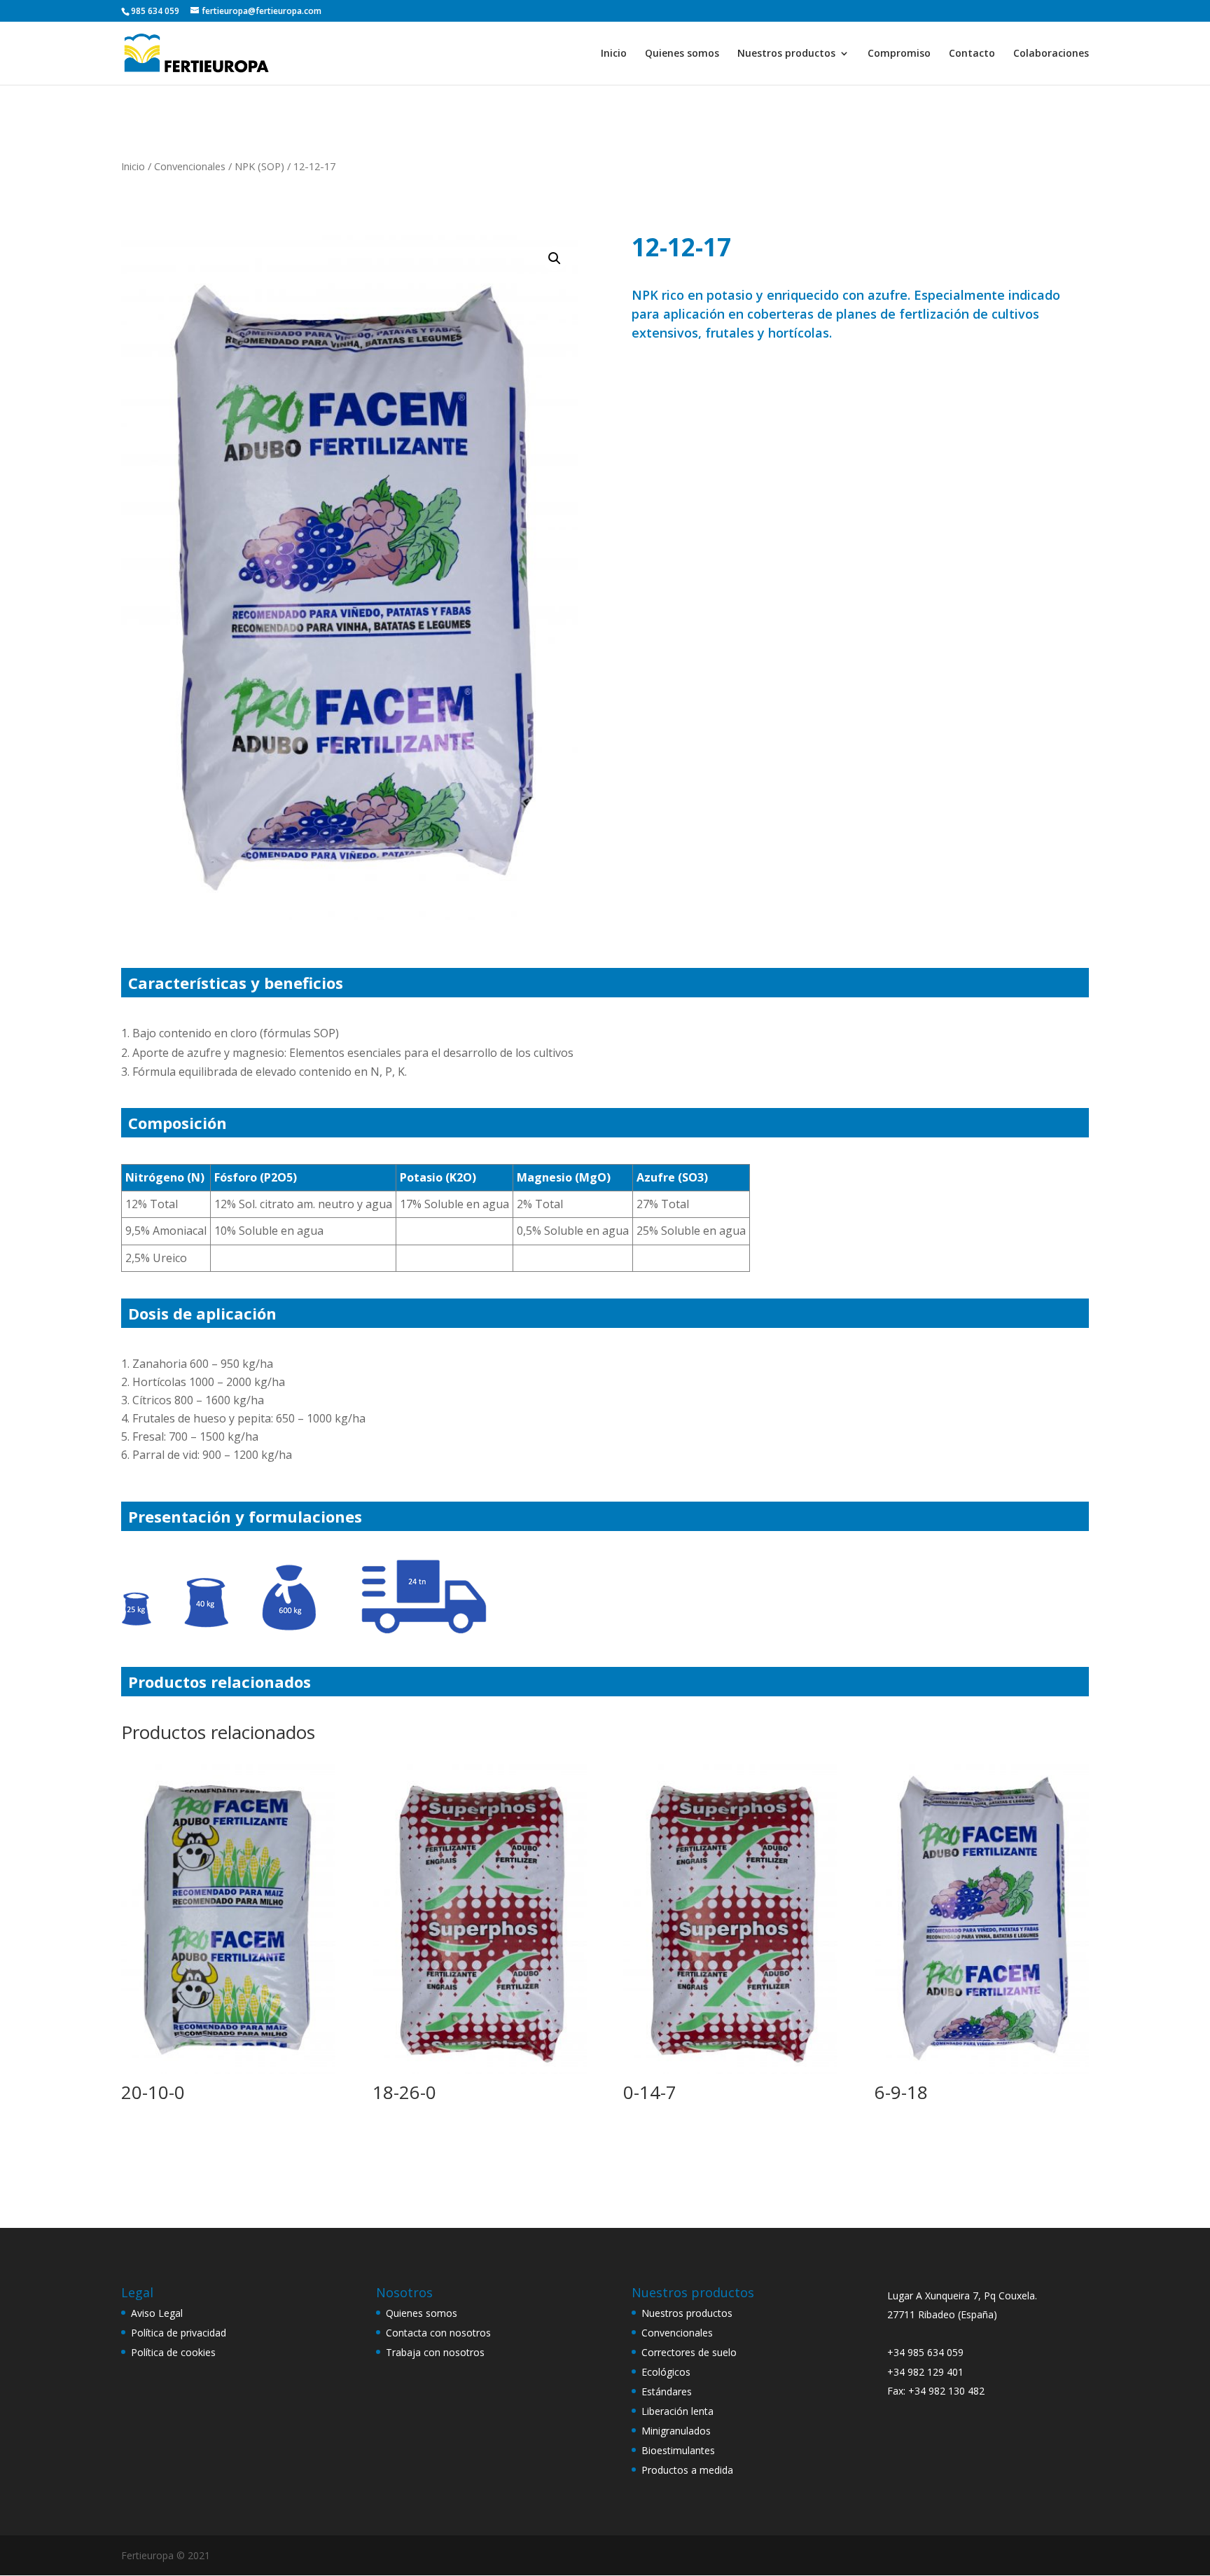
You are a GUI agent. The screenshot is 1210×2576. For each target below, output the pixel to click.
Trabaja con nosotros (435, 2352)
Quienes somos (682, 54)
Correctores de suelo (689, 2352)
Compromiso (899, 54)
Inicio (614, 54)
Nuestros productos (786, 54)
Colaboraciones (1051, 54)
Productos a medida (687, 2470)
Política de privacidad (179, 2333)
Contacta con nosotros (438, 2333)
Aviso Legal (157, 2313)
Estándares (667, 2391)
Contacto (972, 54)
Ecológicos (666, 2372)
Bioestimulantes (678, 2450)
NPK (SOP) (259, 166)
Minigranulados (676, 2431)
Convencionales (190, 166)
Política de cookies (173, 2352)
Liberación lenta (677, 2411)
